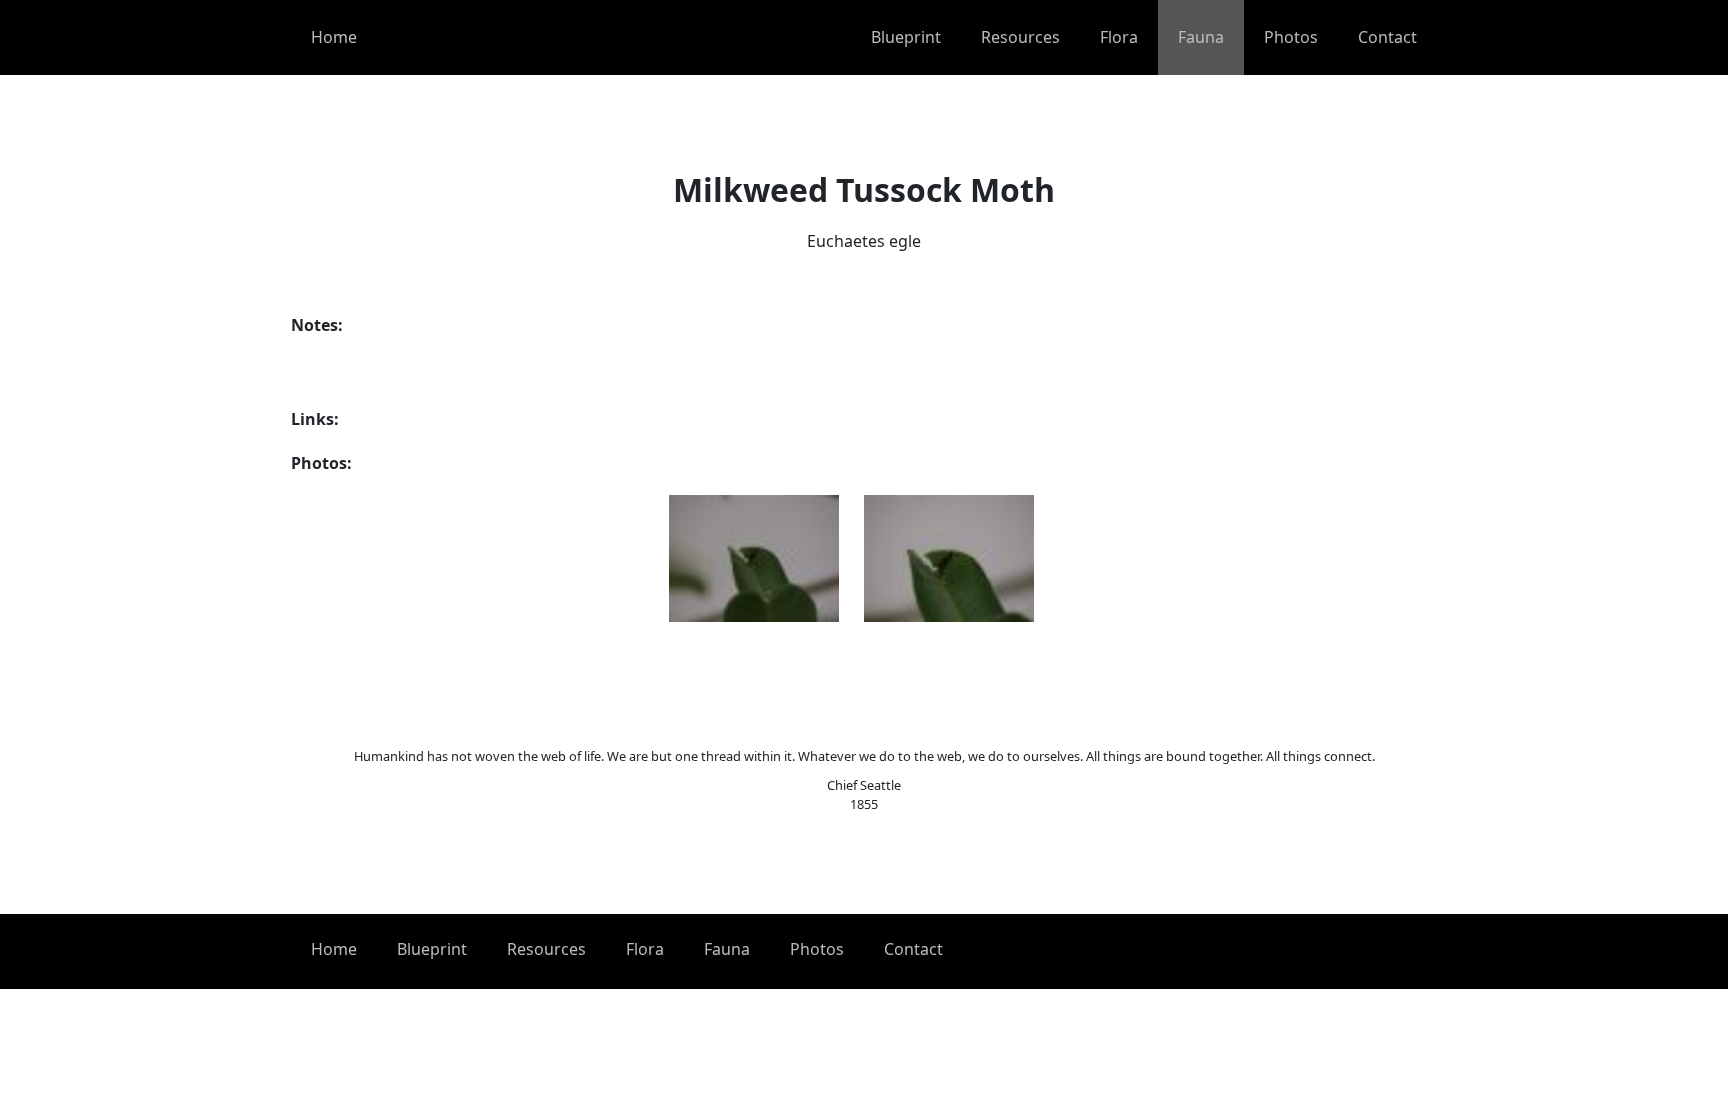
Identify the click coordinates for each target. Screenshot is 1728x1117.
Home (334, 37)
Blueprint (906, 37)
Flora (1119, 37)
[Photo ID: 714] (754, 558)
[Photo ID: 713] (949, 558)
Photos (1291, 37)
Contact (1387, 37)
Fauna (1201, 37)
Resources (1020, 37)
